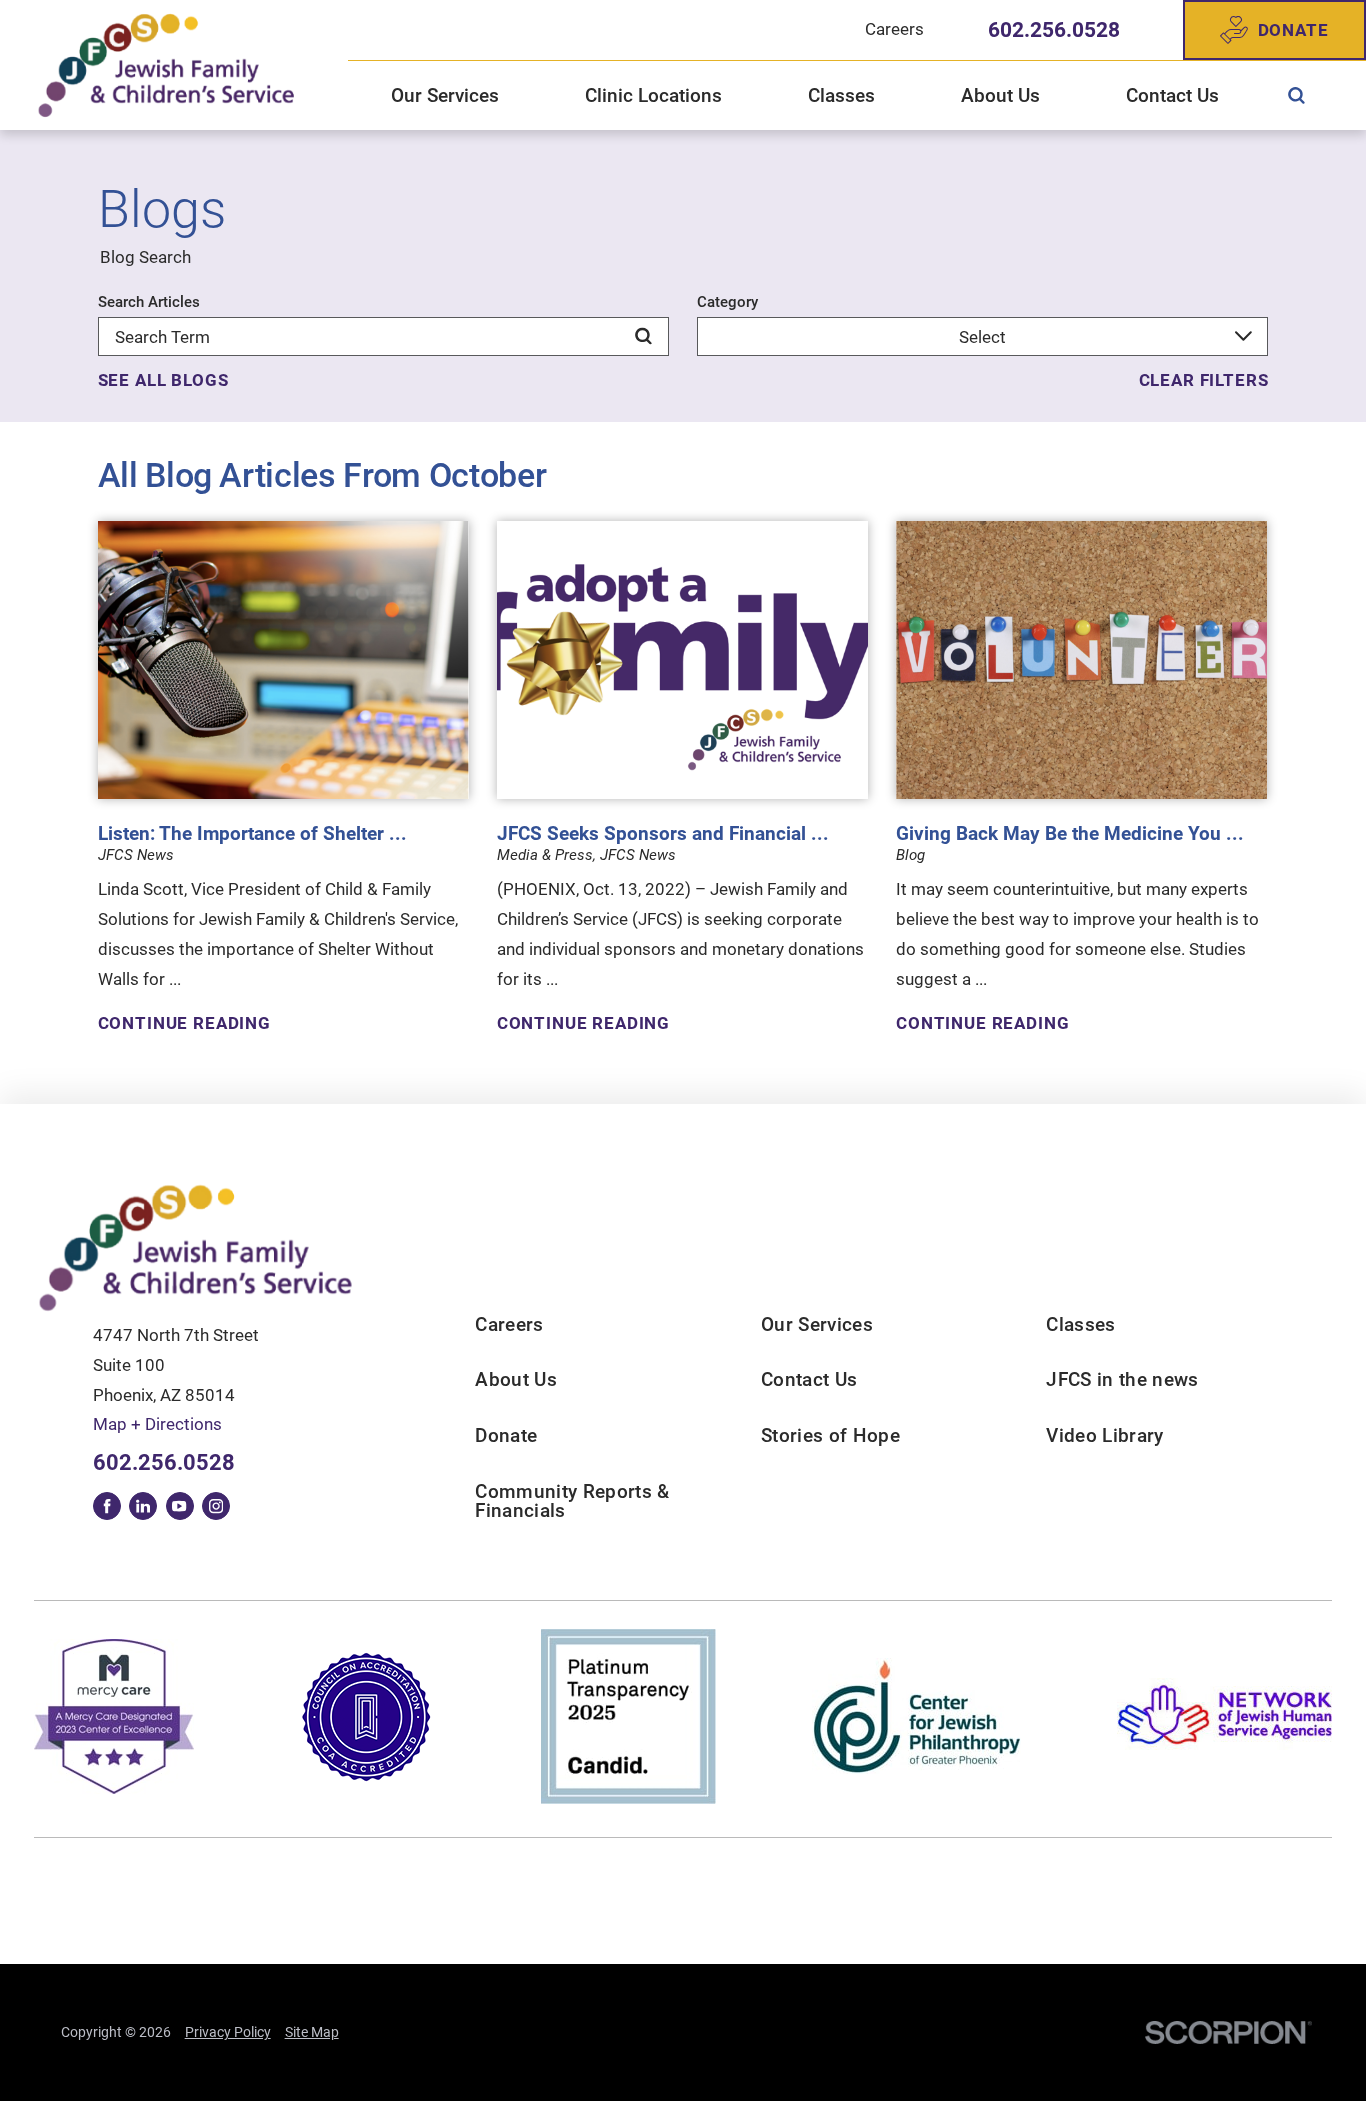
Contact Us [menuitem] (1172, 96)
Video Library (1104, 1436)
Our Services (817, 1325)
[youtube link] (180, 1506)
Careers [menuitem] (894, 29)
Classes (1080, 1325)
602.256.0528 (1054, 30)
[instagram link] (216, 1506)
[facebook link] (107, 1506)
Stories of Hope (830, 1436)
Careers (509, 1325)
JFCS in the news (1122, 1380)
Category (727, 302)
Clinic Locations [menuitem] (653, 96)
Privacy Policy (228, 2032)
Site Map (312, 2032)
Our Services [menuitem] (445, 96)
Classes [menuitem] (841, 96)
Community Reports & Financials (572, 1501)
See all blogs (163, 380)
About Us (516, 1380)
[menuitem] (1296, 96)
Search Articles (149, 302)
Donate (1293, 30)
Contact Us (809, 1380)
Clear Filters (1204, 380)
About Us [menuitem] (1000, 96)
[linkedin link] (143, 1506)
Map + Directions (157, 1424)
